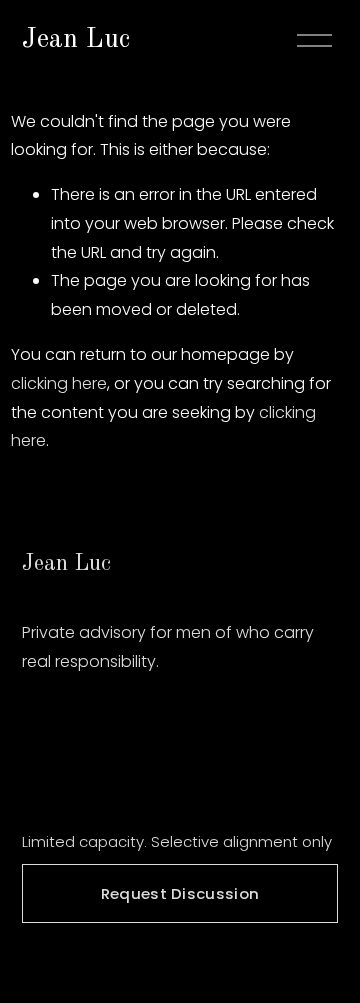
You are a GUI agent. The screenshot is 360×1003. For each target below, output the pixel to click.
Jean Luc (76, 40)
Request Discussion (180, 893)
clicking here (59, 383)
